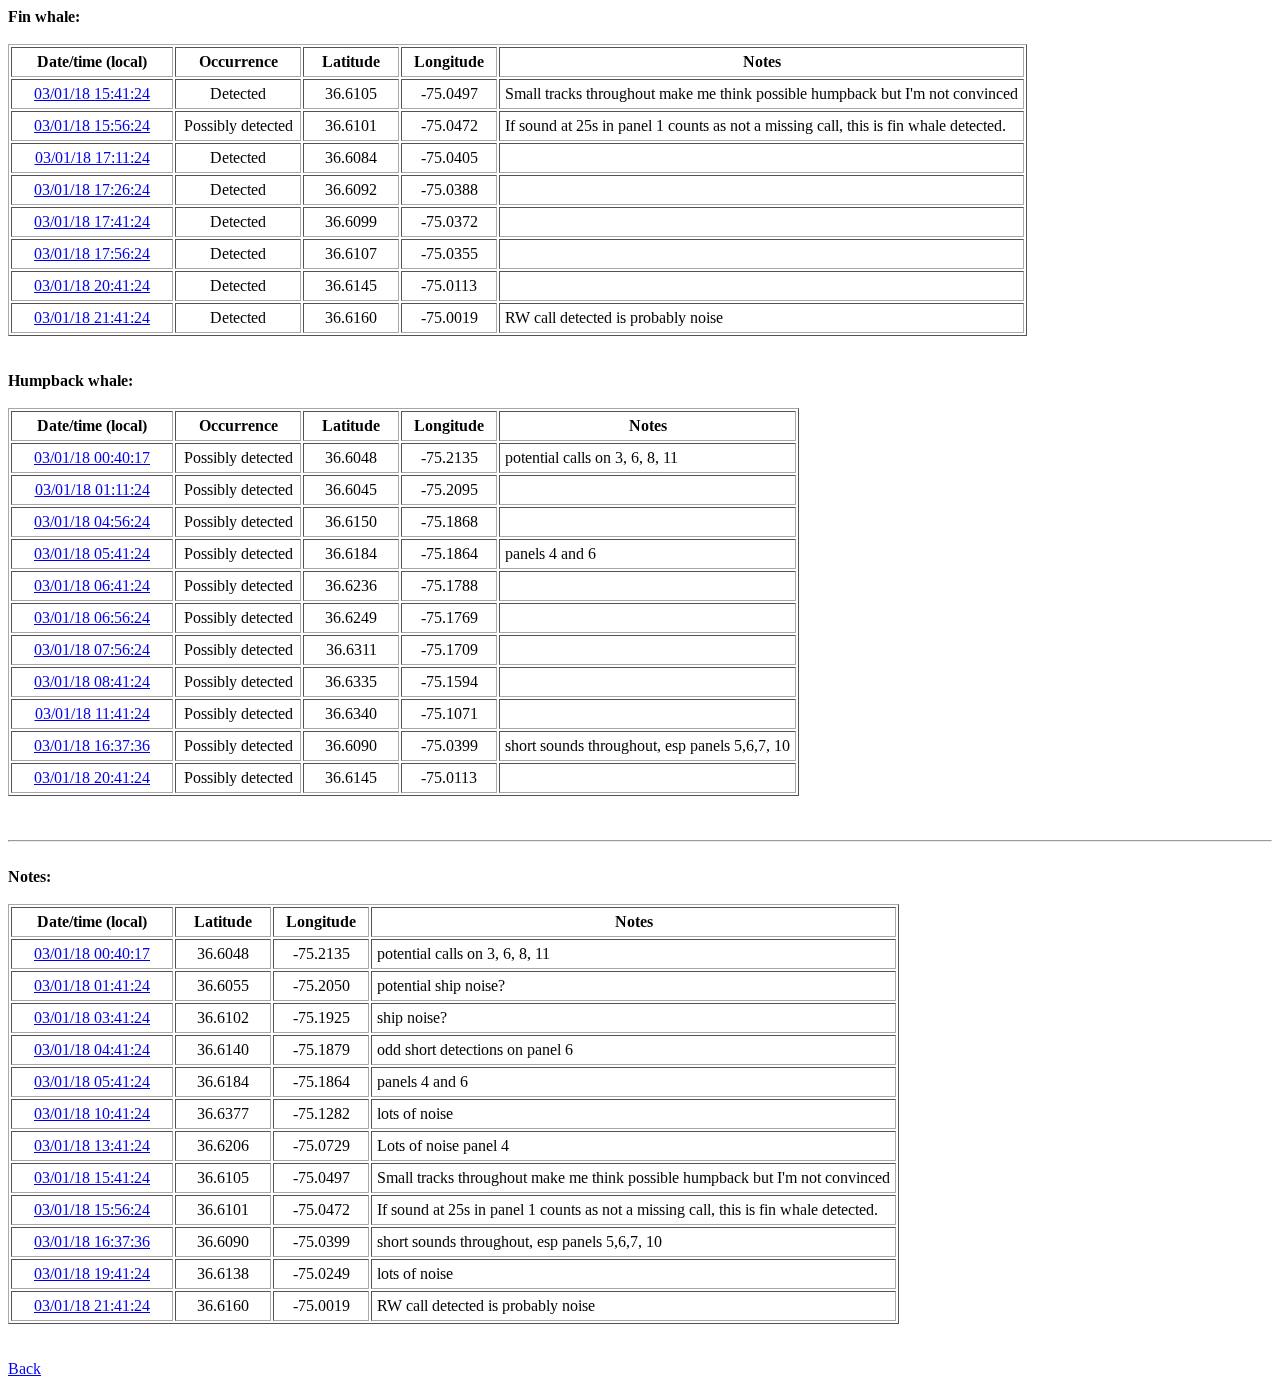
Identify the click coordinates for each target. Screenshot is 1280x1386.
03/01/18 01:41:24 (92, 985)
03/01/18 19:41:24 (92, 1273)
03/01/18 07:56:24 (92, 649)
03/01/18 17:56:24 (92, 253)
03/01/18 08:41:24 (92, 681)
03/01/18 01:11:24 (92, 489)
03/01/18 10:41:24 (92, 1113)
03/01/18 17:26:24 (92, 189)
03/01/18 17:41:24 (92, 221)
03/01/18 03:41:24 (92, 1017)
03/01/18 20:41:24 (92, 285)
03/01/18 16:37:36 (92, 745)
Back (24, 1368)
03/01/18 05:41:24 (92, 553)
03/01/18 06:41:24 (92, 585)
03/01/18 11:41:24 (92, 713)
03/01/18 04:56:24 (92, 521)
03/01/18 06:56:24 (92, 617)
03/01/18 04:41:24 (92, 1049)
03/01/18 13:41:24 (92, 1145)
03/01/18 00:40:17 (92, 457)
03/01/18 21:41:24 (92, 317)
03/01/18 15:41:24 (92, 93)
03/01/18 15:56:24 (92, 125)
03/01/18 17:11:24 (92, 157)
